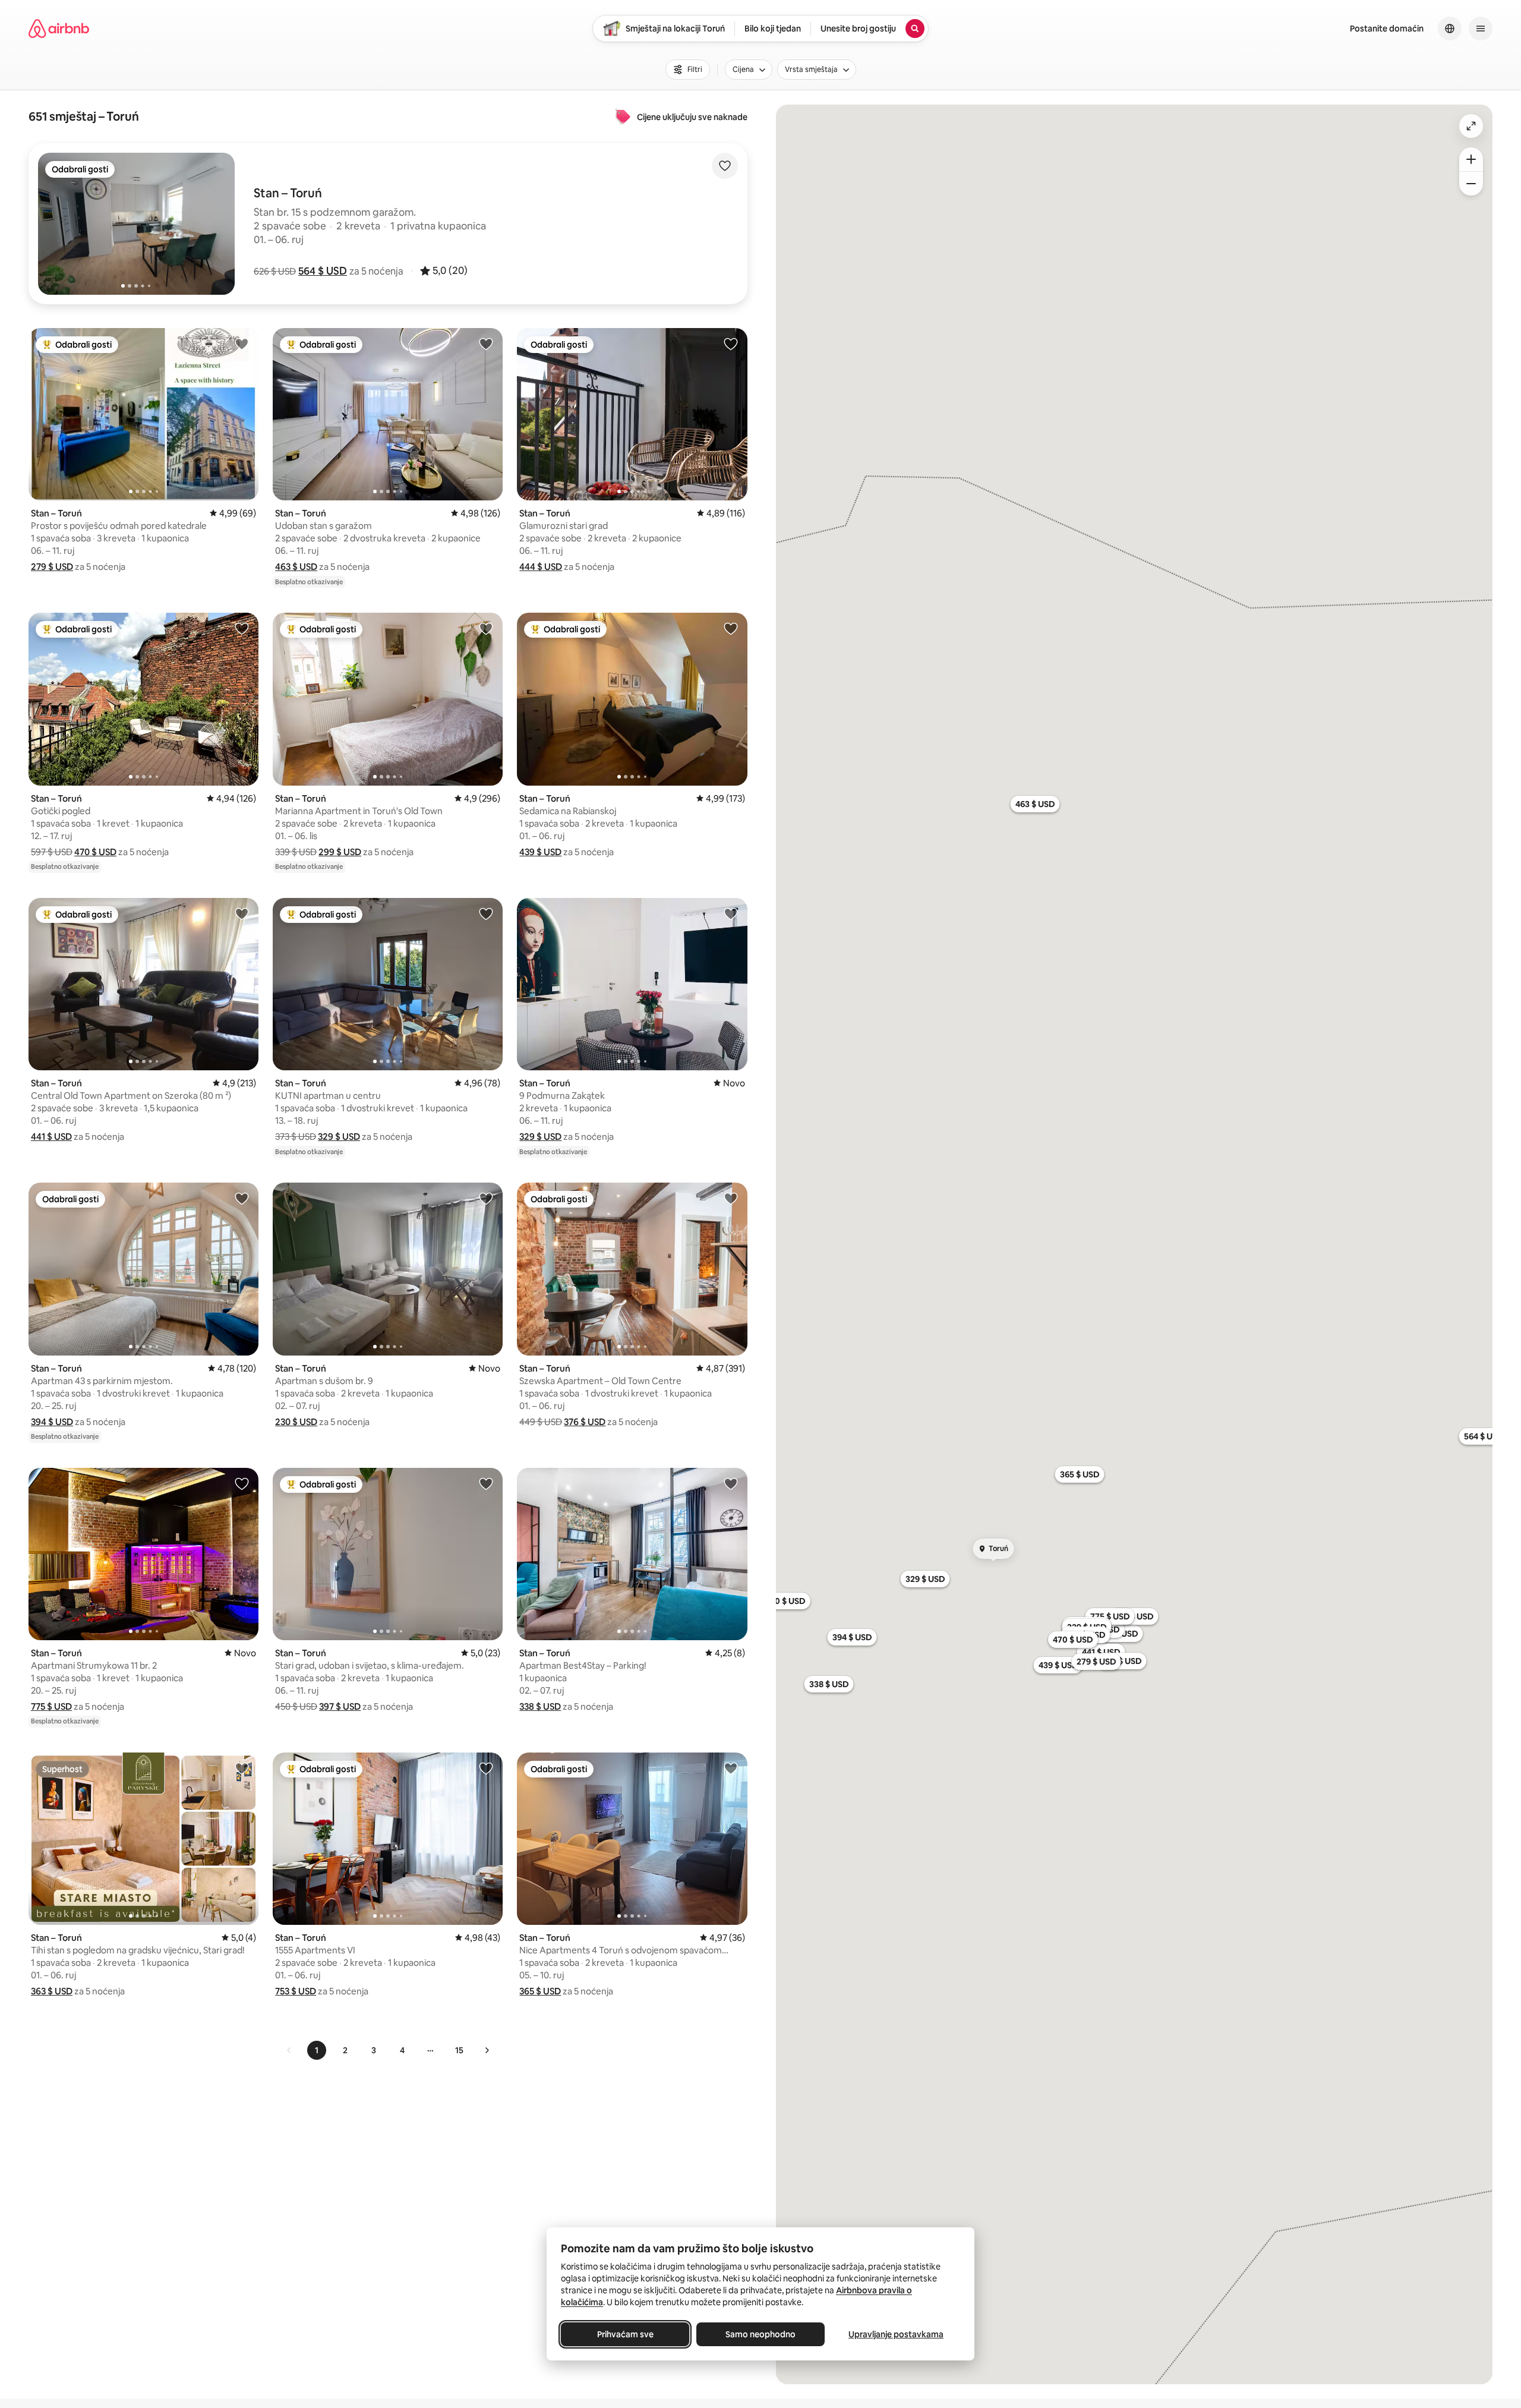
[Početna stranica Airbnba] (59, 29)
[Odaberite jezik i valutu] (1450, 29)
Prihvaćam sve (625, 2334)
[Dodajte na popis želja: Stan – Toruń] (242, 343)
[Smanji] (1471, 184)
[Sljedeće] (487, 2050)
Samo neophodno (760, 2334)
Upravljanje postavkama (896, 2334)
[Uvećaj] (1471, 159)
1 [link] (317, 2050)
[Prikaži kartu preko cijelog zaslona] (1471, 126)
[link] (289, 2050)
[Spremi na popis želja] (725, 166)
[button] (323, 271)
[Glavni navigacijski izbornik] (1481, 29)
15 (459, 2050)
